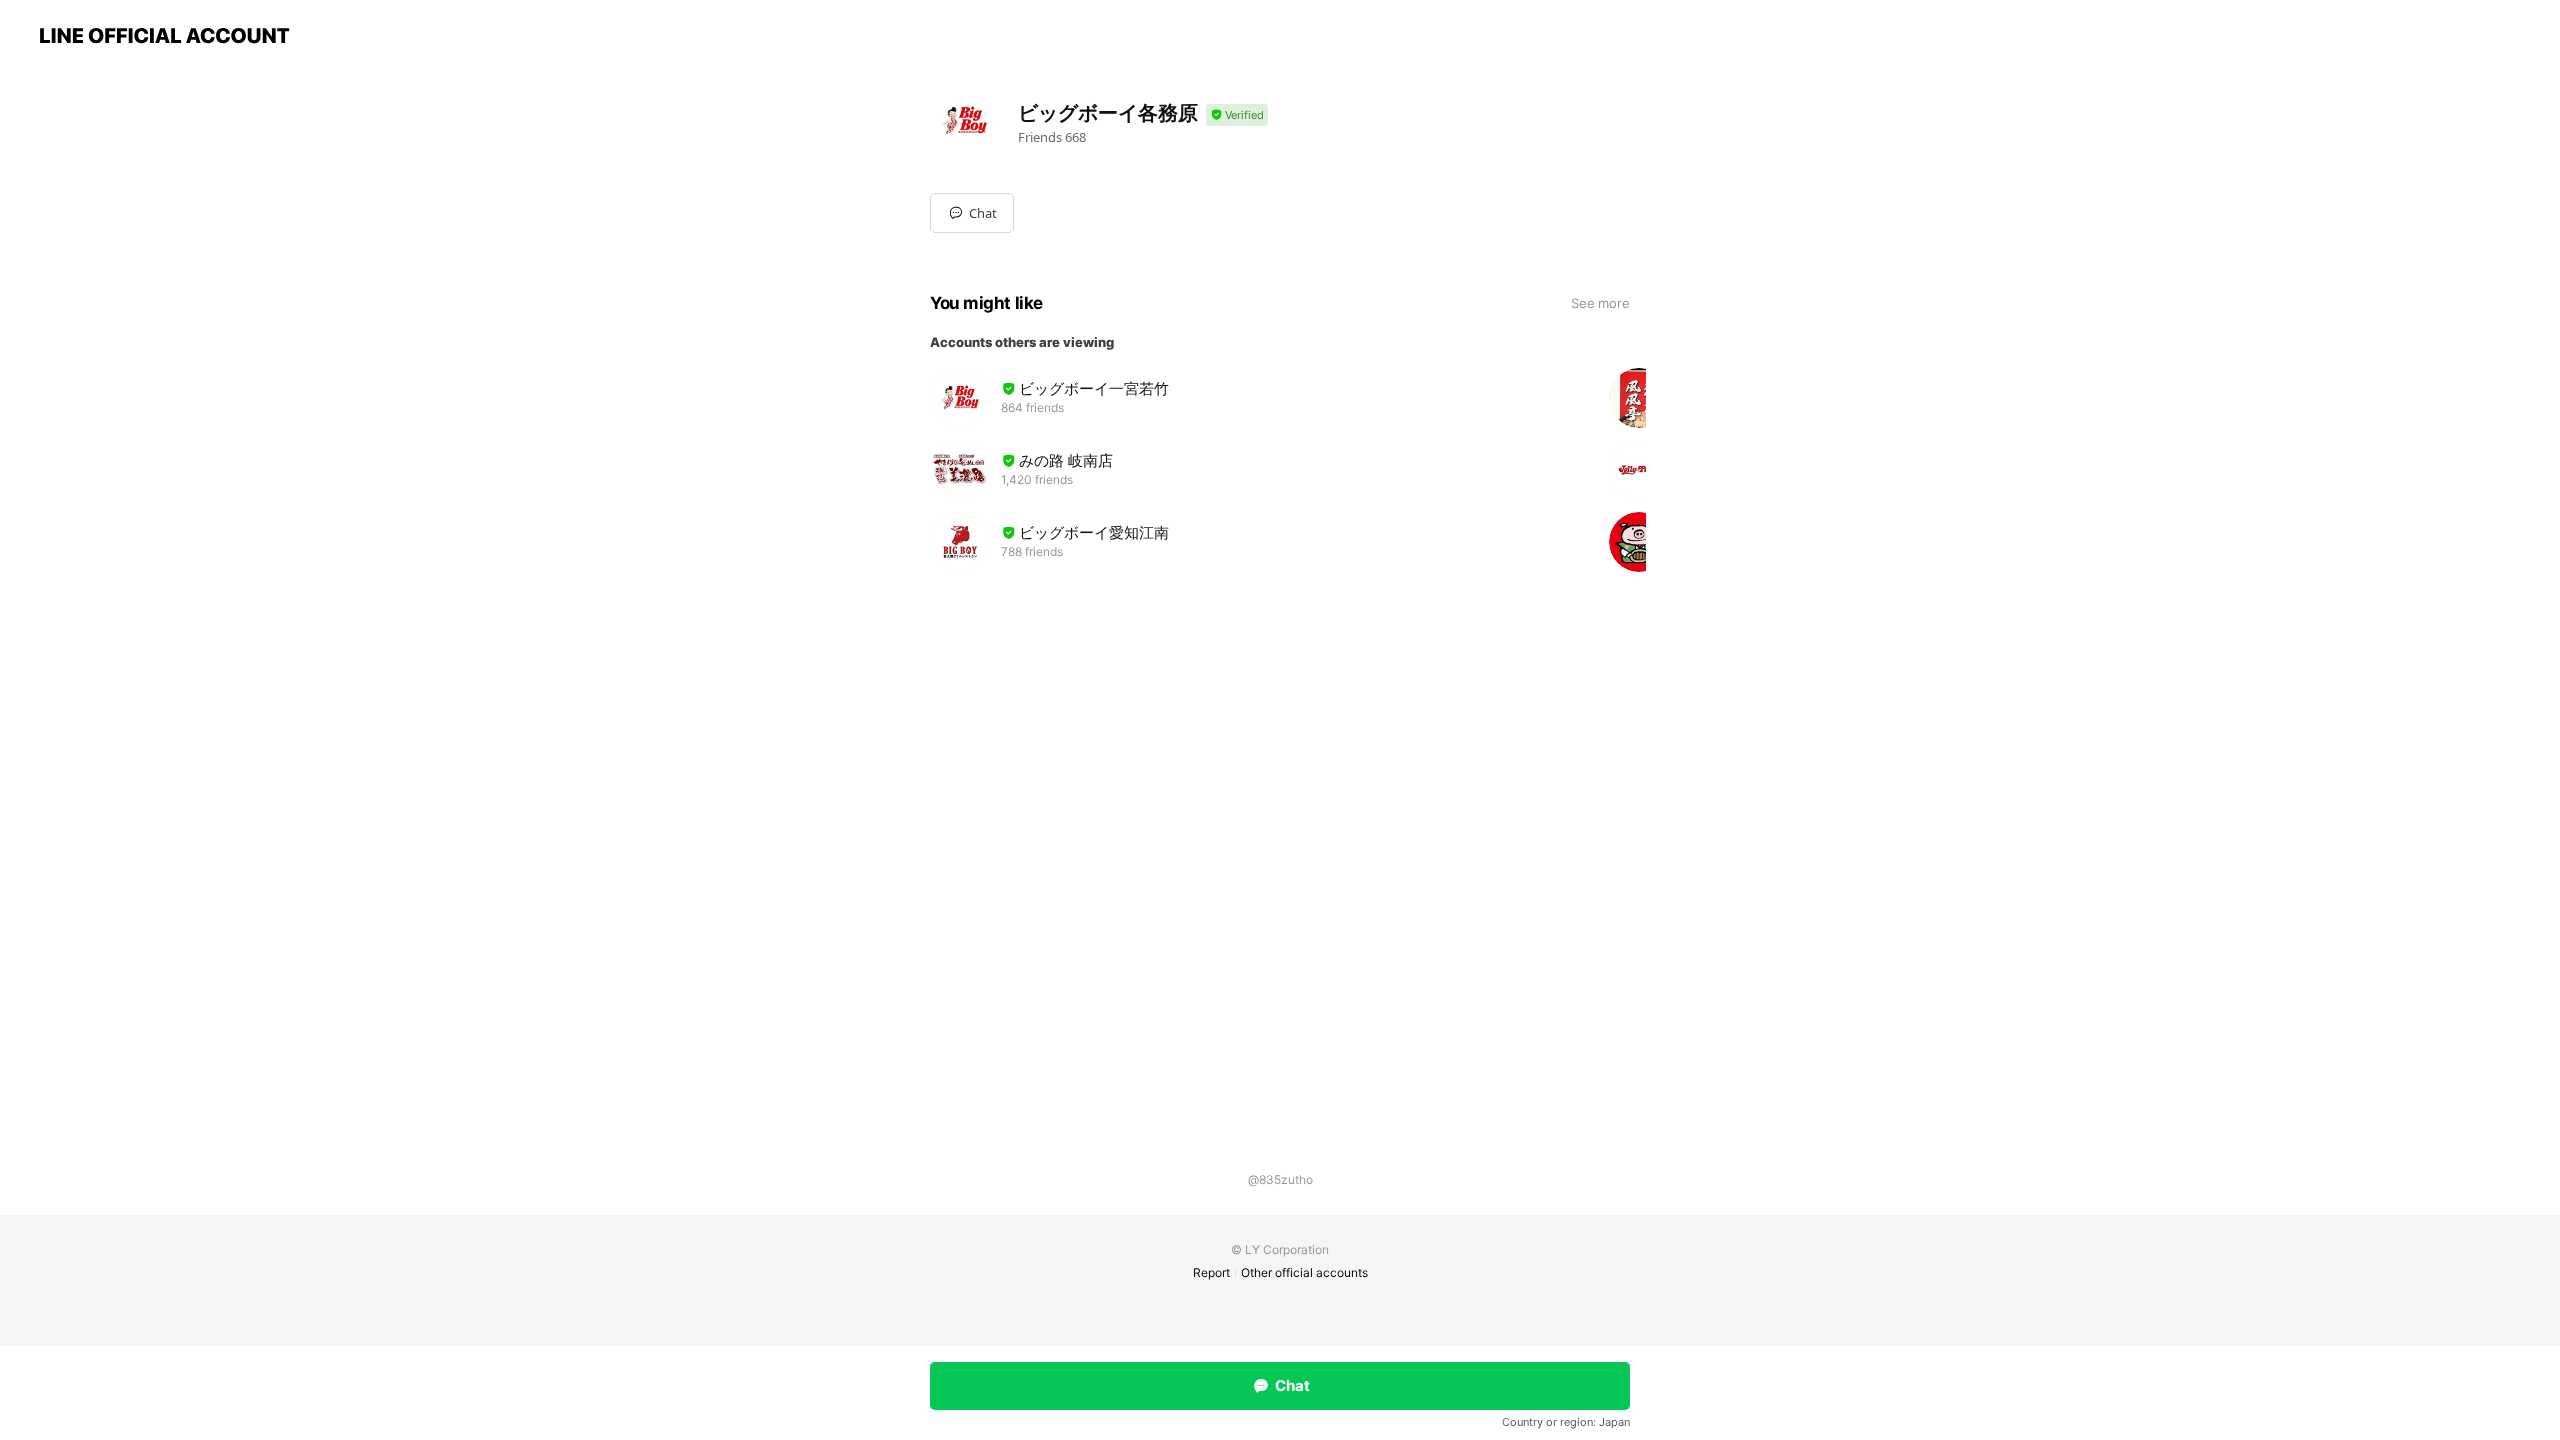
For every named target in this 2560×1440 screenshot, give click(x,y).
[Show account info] (1237, 115)
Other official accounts (1304, 1272)
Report (1211, 1272)
